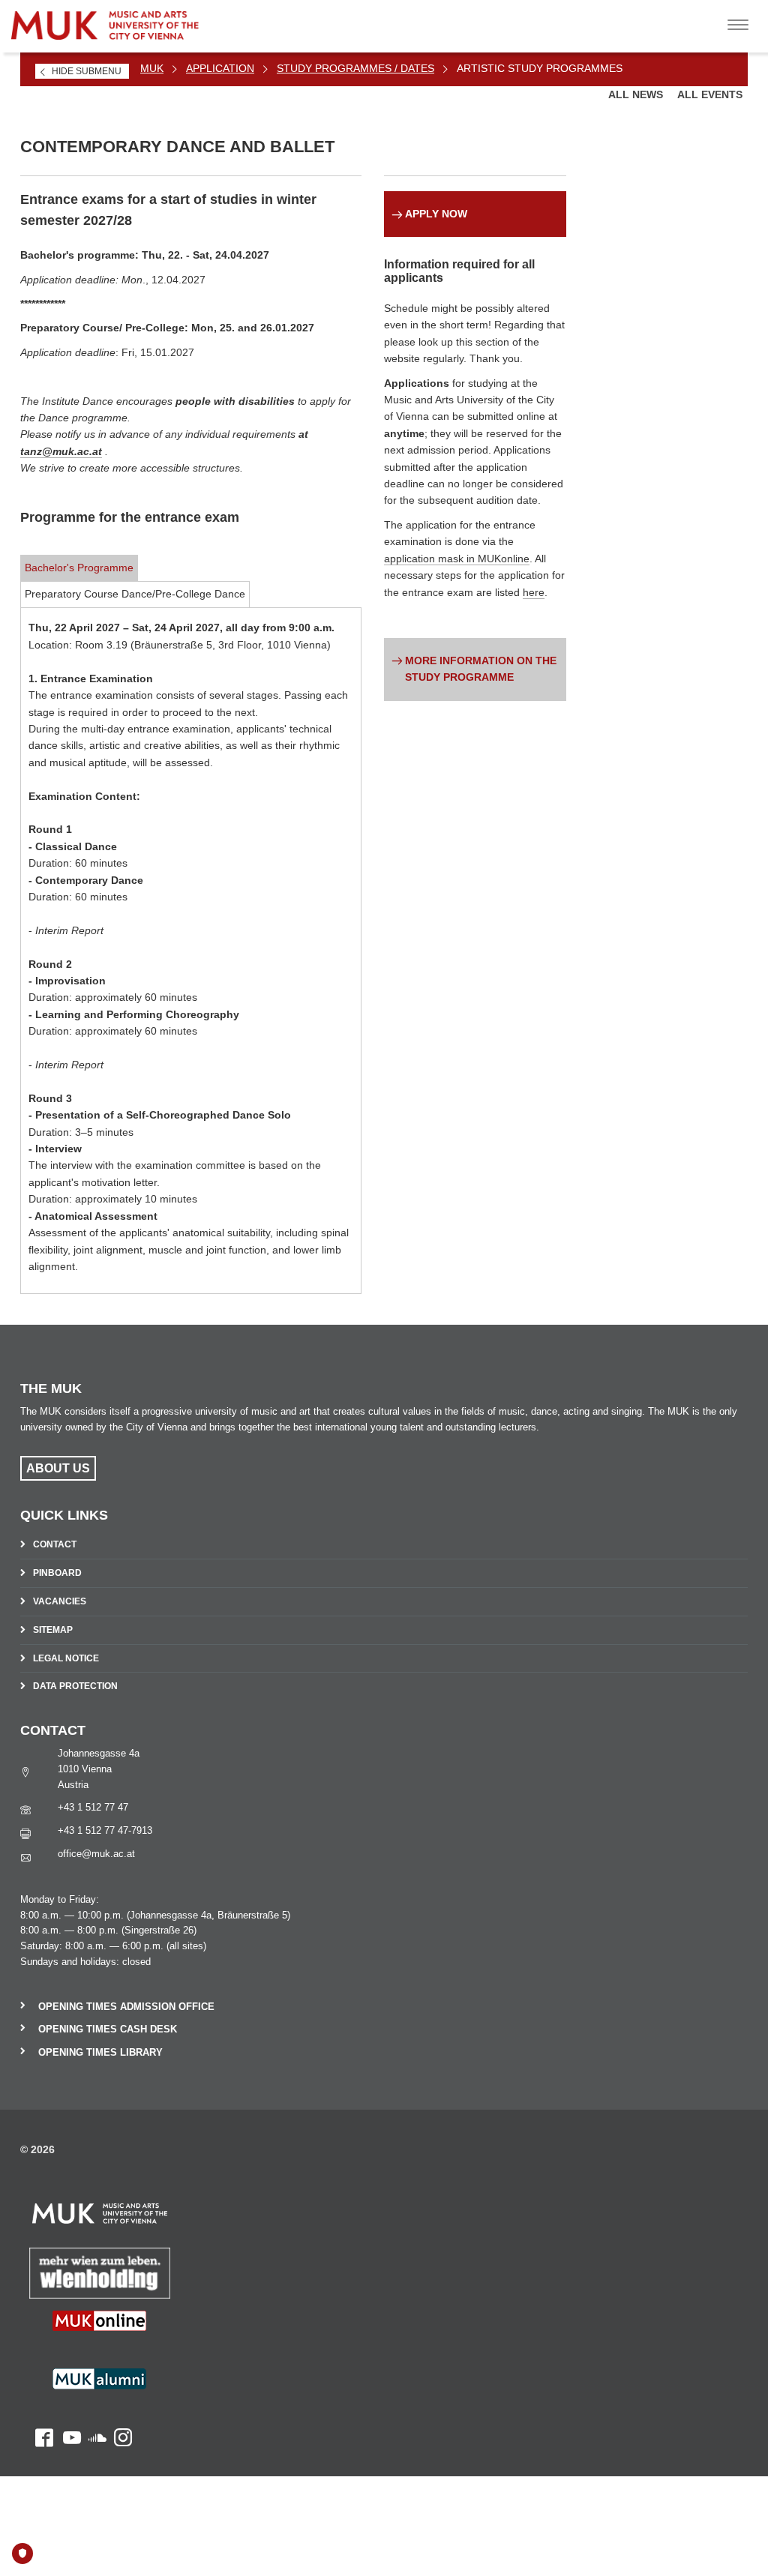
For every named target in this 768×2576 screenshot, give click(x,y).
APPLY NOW (436, 214)
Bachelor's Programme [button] (79, 568)
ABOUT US (58, 1468)
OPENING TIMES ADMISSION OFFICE (126, 2007)
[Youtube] (67, 2406)
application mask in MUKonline (457, 559)
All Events (710, 94)
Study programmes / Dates (355, 68)
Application (220, 68)
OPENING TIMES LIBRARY (100, 2052)
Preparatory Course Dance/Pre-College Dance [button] (135, 594)
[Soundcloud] (94, 2406)
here (534, 592)
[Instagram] (119, 2406)
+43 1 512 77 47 (93, 1807)
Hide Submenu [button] (87, 71)
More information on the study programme (481, 669)
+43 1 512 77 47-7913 (105, 1830)
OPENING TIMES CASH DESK (108, 2029)
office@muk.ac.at (96, 1854)
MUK (152, 68)
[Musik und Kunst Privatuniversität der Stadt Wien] (128, 20)
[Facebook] (37, 2406)
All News (637, 94)
